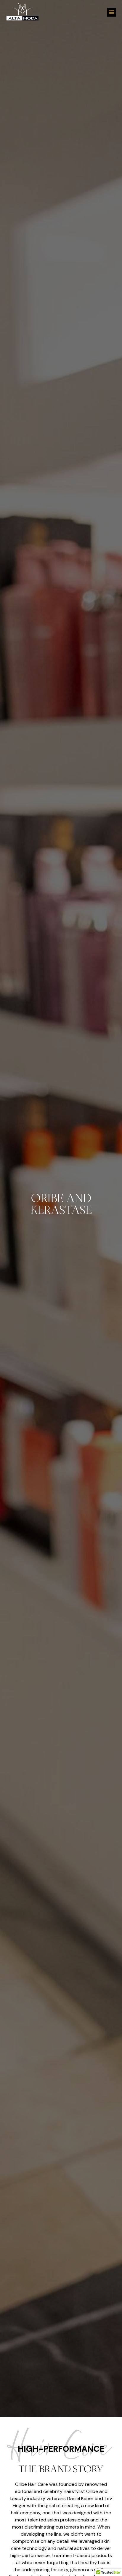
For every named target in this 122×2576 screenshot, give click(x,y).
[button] (112, 12)
